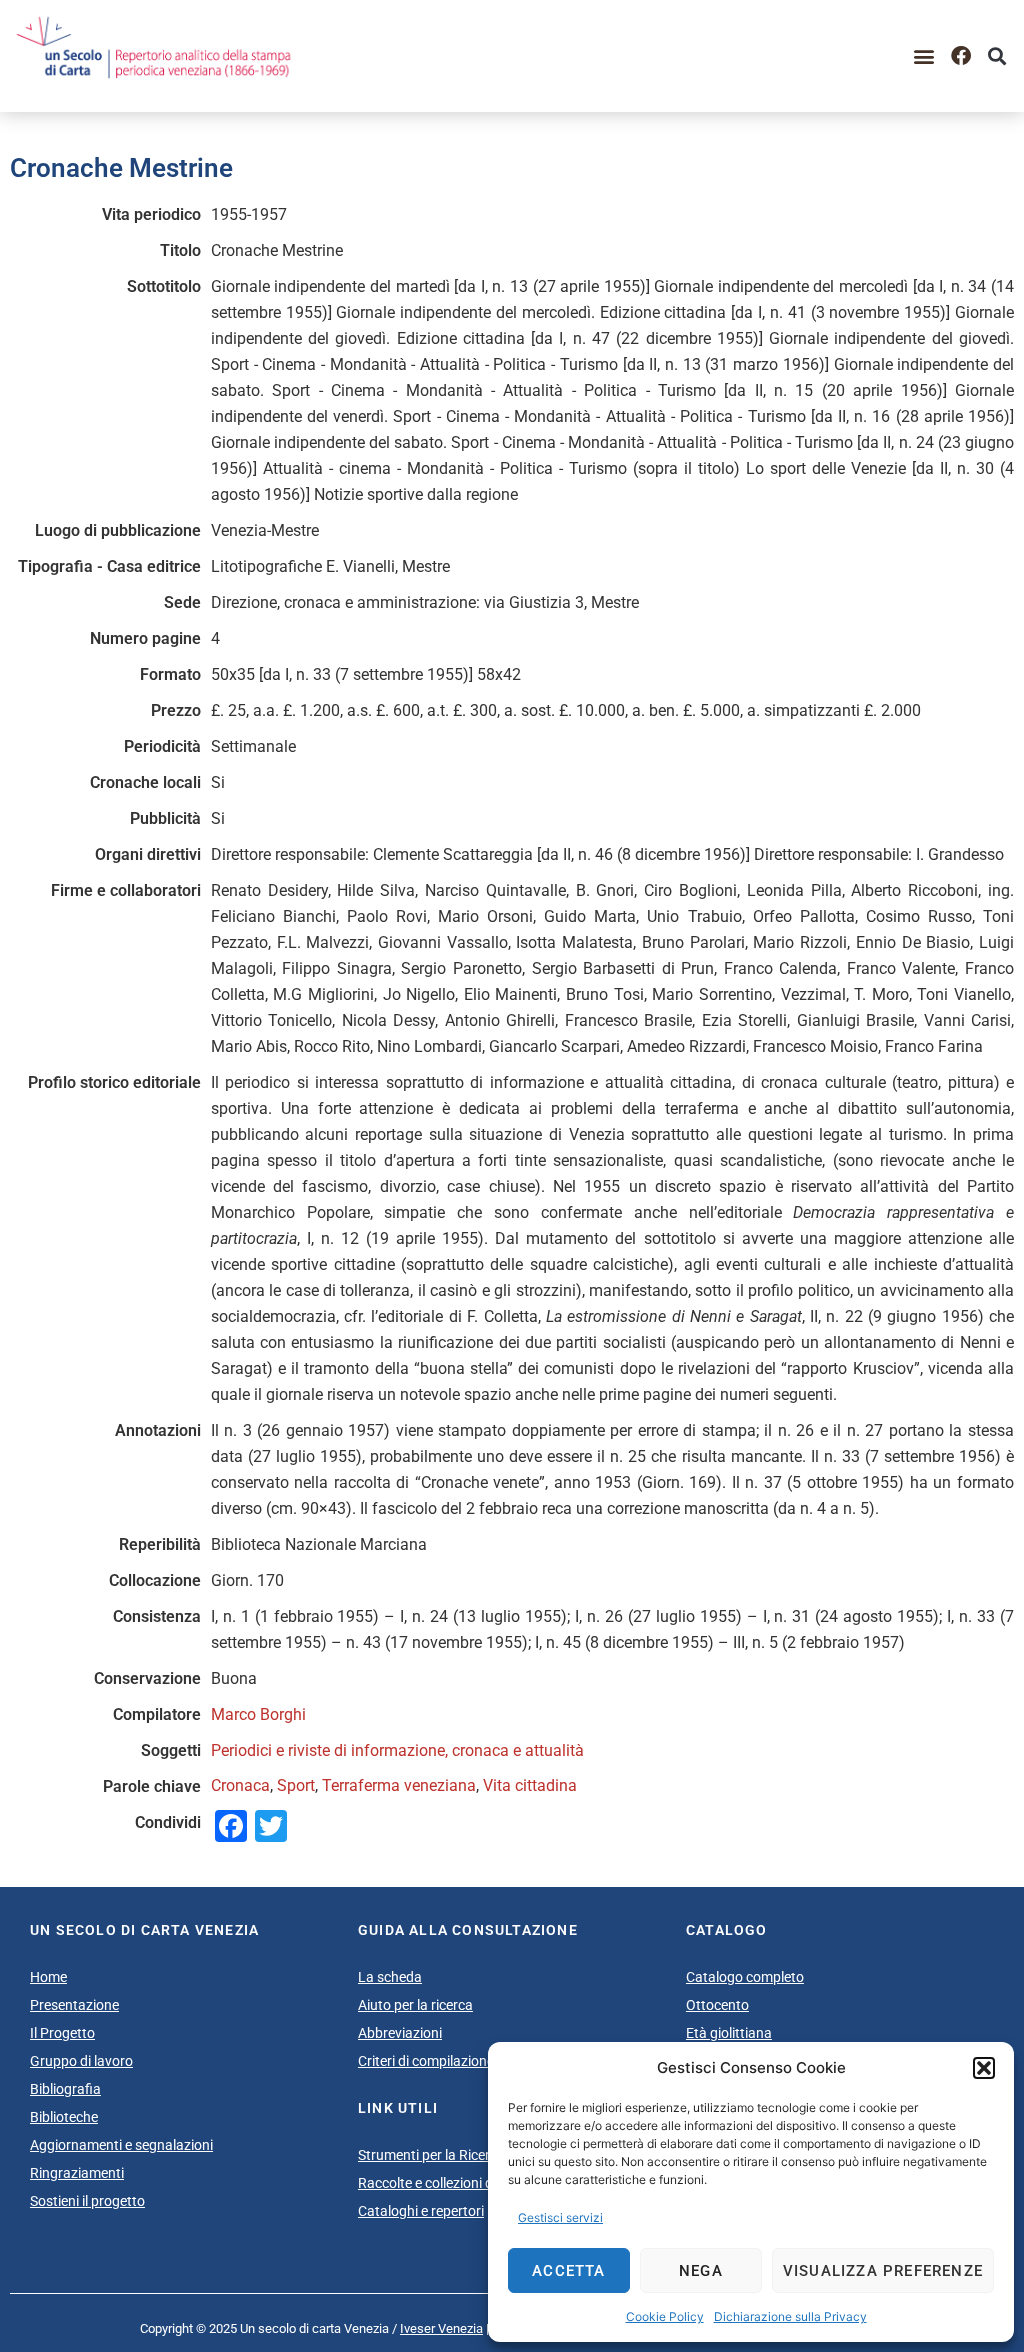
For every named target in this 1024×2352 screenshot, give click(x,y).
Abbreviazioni (400, 2033)
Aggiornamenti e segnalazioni (121, 2145)
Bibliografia (65, 2089)
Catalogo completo (745, 1977)
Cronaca (240, 1785)
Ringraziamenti (77, 2173)
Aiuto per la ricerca (415, 2005)
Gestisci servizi (560, 2217)
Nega (701, 2271)
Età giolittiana (729, 2033)
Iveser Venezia (441, 2328)
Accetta (568, 2271)
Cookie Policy (665, 2316)
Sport (296, 1785)
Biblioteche (64, 2117)
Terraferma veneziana (399, 1785)
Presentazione (74, 2005)
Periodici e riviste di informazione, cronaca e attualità (397, 1750)
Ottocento (717, 2005)
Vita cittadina (530, 1785)
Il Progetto (62, 2033)
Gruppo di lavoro (81, 2061)
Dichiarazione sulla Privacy (790, 2316)
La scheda (390, 1977)
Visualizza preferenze (883, 2271)
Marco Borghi (258, 1714)
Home (48, 1977)
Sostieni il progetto (87, 2201)
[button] (984, 2068)
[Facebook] (961, 56)
